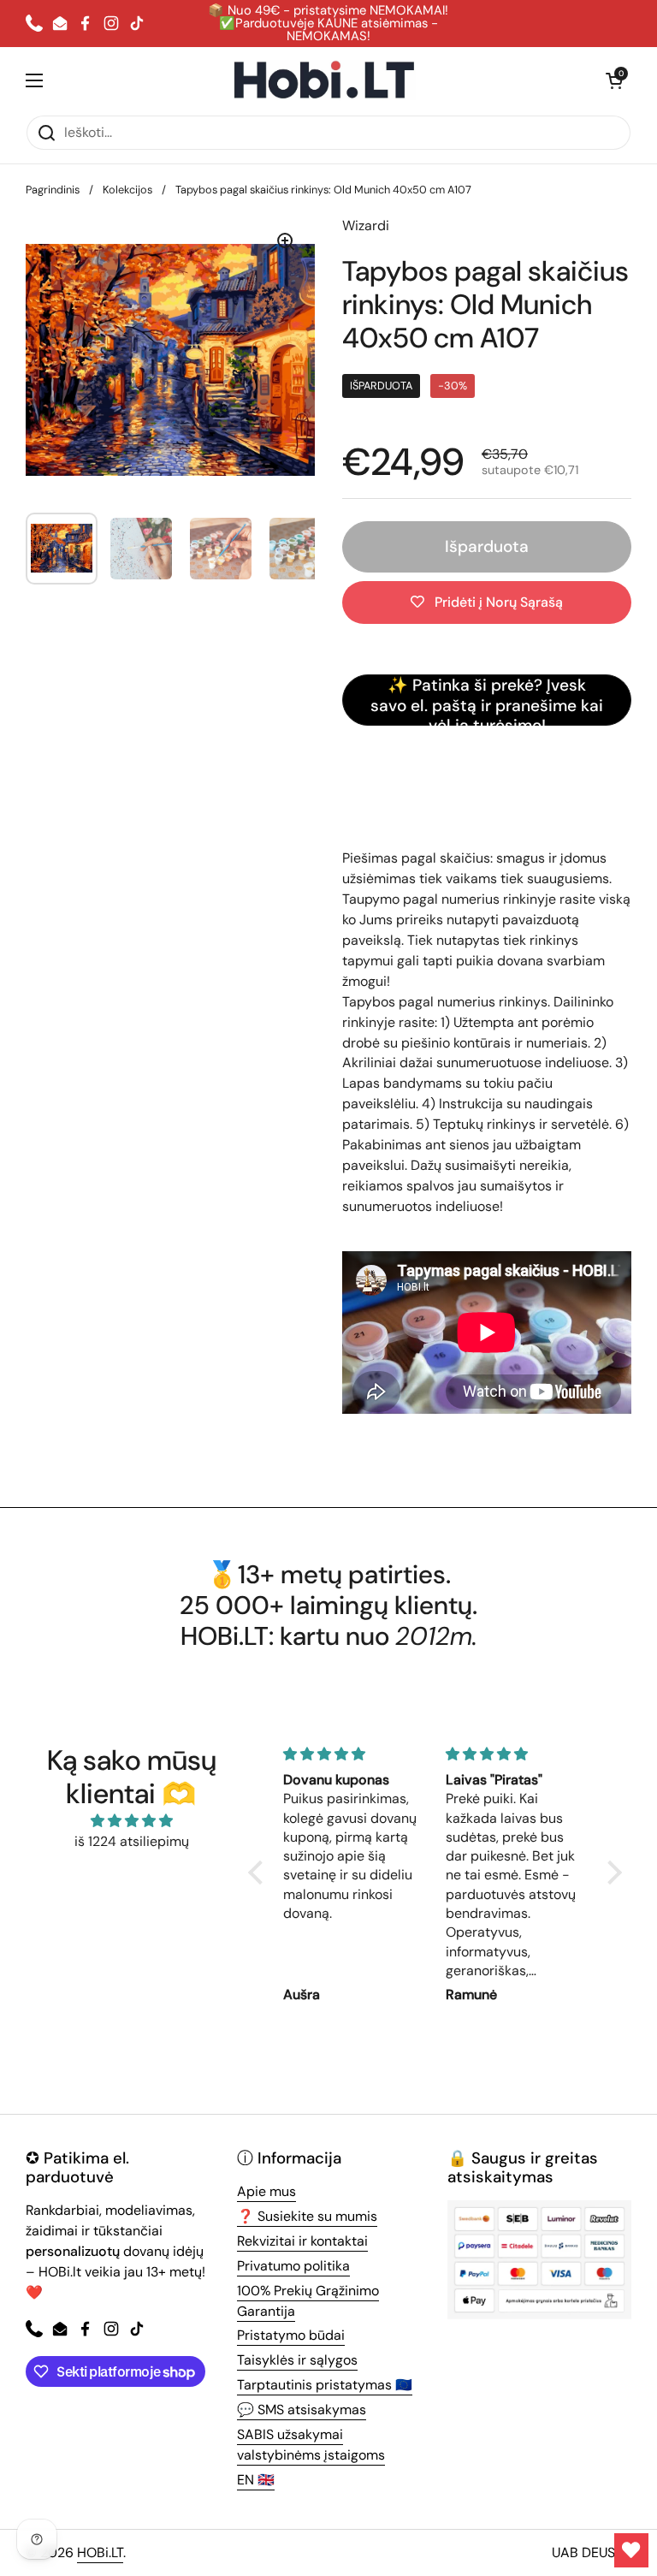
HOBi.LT (100, 2552)
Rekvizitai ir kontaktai (302, 2241)
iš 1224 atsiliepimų (132, 1841)
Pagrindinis (53, 190)
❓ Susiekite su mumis (307, 2216)
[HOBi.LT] (325, 81)
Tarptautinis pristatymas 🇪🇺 (325, 2385)
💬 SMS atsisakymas (302, 2410)
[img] (132, 1821)
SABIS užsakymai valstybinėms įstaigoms (311, 2445)
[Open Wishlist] (631, 2550)
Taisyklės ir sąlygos (297, 2360)
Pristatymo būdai (291, 2335)
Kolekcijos (127, 190)
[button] (614, 80)
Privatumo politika (293, 2266)
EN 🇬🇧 (256, 2480)
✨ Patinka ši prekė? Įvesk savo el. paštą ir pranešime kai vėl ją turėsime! (487, 700)
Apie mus (266, 2191)
